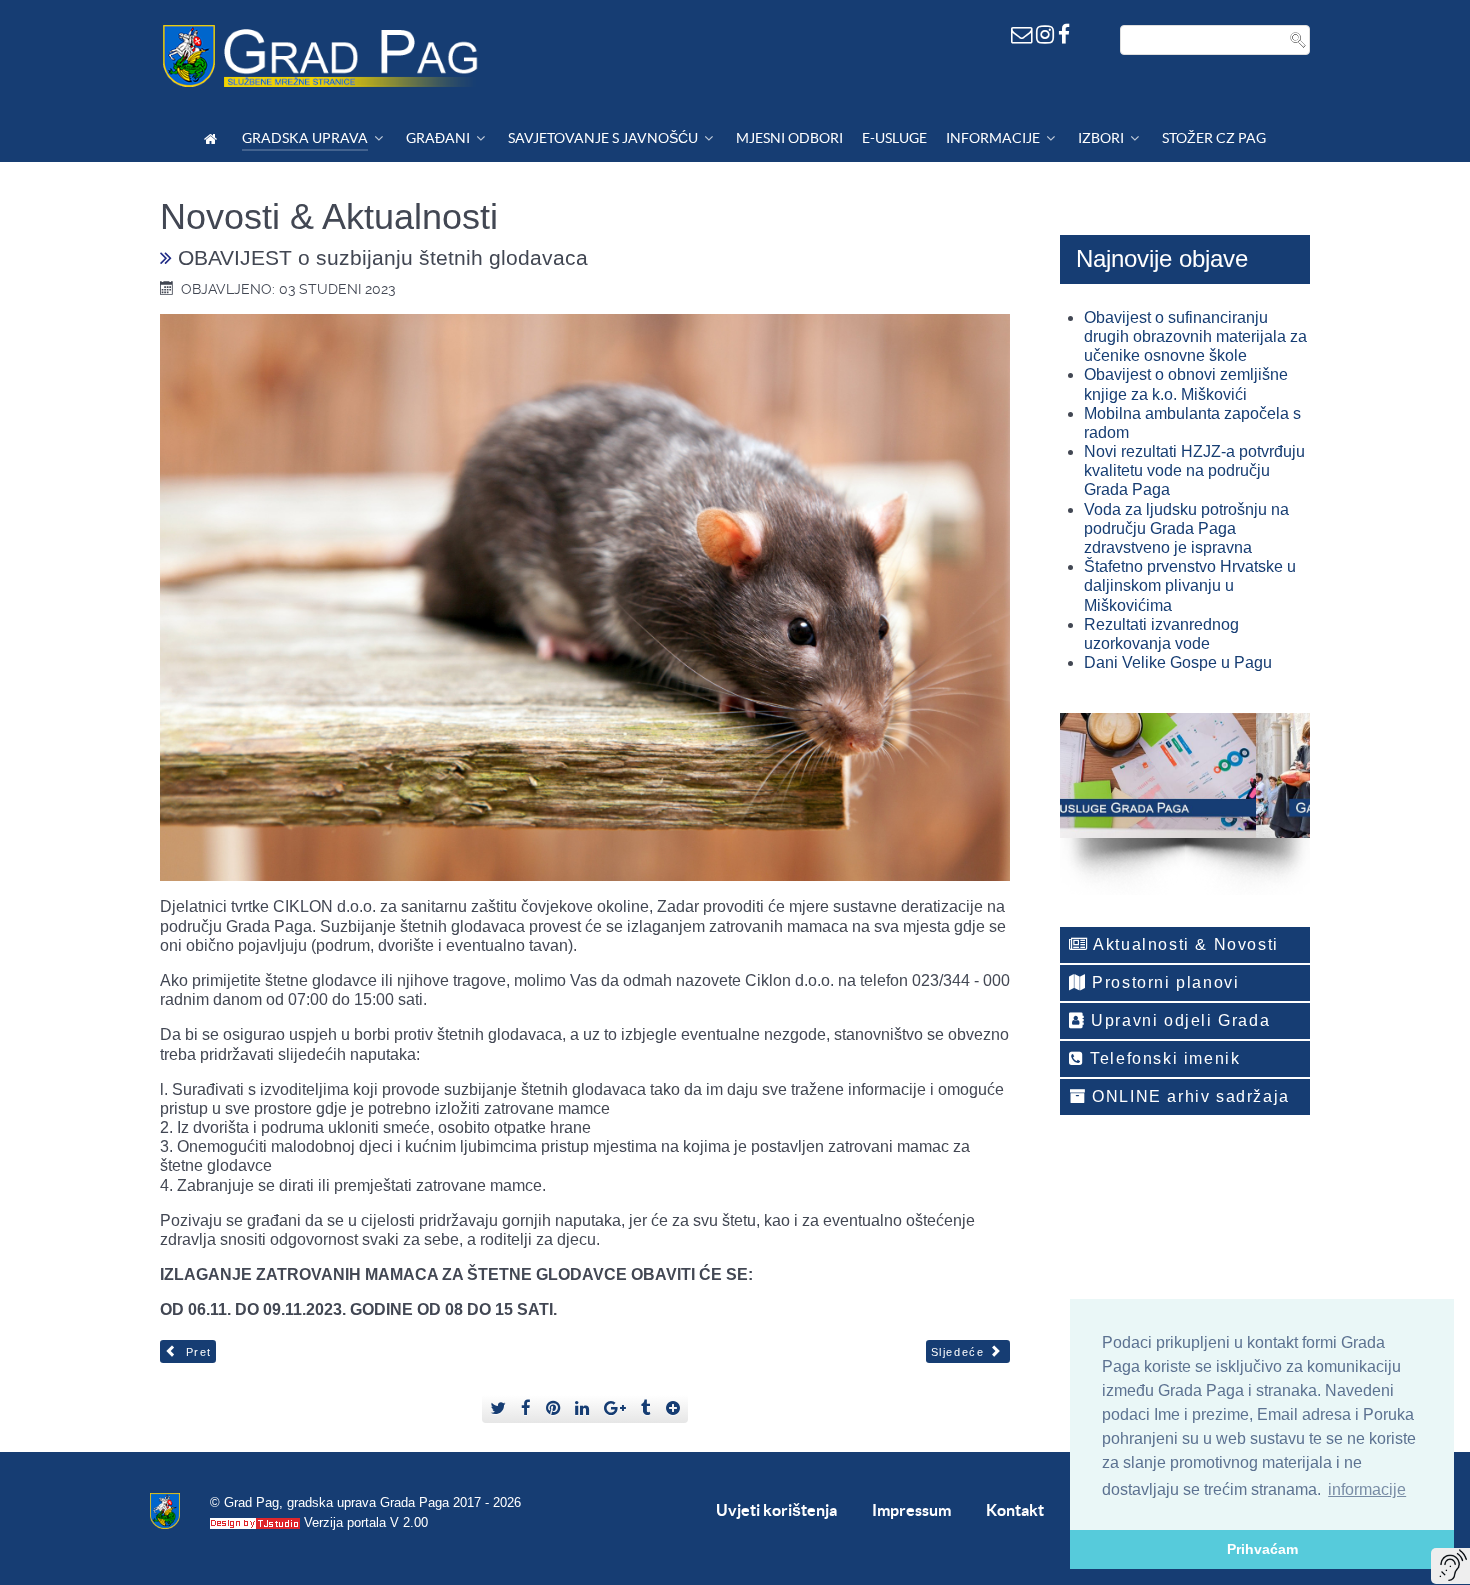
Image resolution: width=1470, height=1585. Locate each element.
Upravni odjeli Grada (1178, 1020)
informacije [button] (1367, 1489)
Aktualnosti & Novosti (1184, 944)
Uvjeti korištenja (776, 1510)
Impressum (911, 1510)
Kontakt (1015, 1510)
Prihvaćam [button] (1262, 1549)
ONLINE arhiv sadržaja (1188, 1096)
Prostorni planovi (1163, 982)
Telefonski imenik (1163, 1058)
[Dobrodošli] (213, 138)
